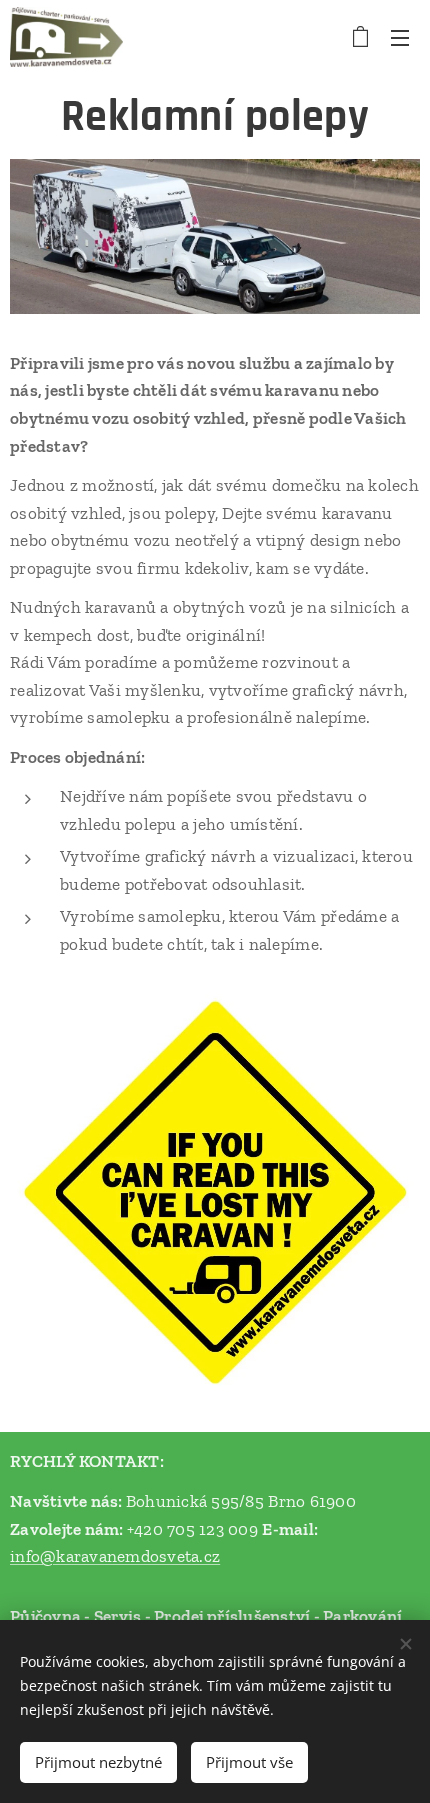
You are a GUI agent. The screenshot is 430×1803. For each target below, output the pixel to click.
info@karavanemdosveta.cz (115, 1556)
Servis (118, 1616)
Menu (400, 37)
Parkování (362, 1616)
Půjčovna (45, 1616)
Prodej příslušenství (232, 1616)
